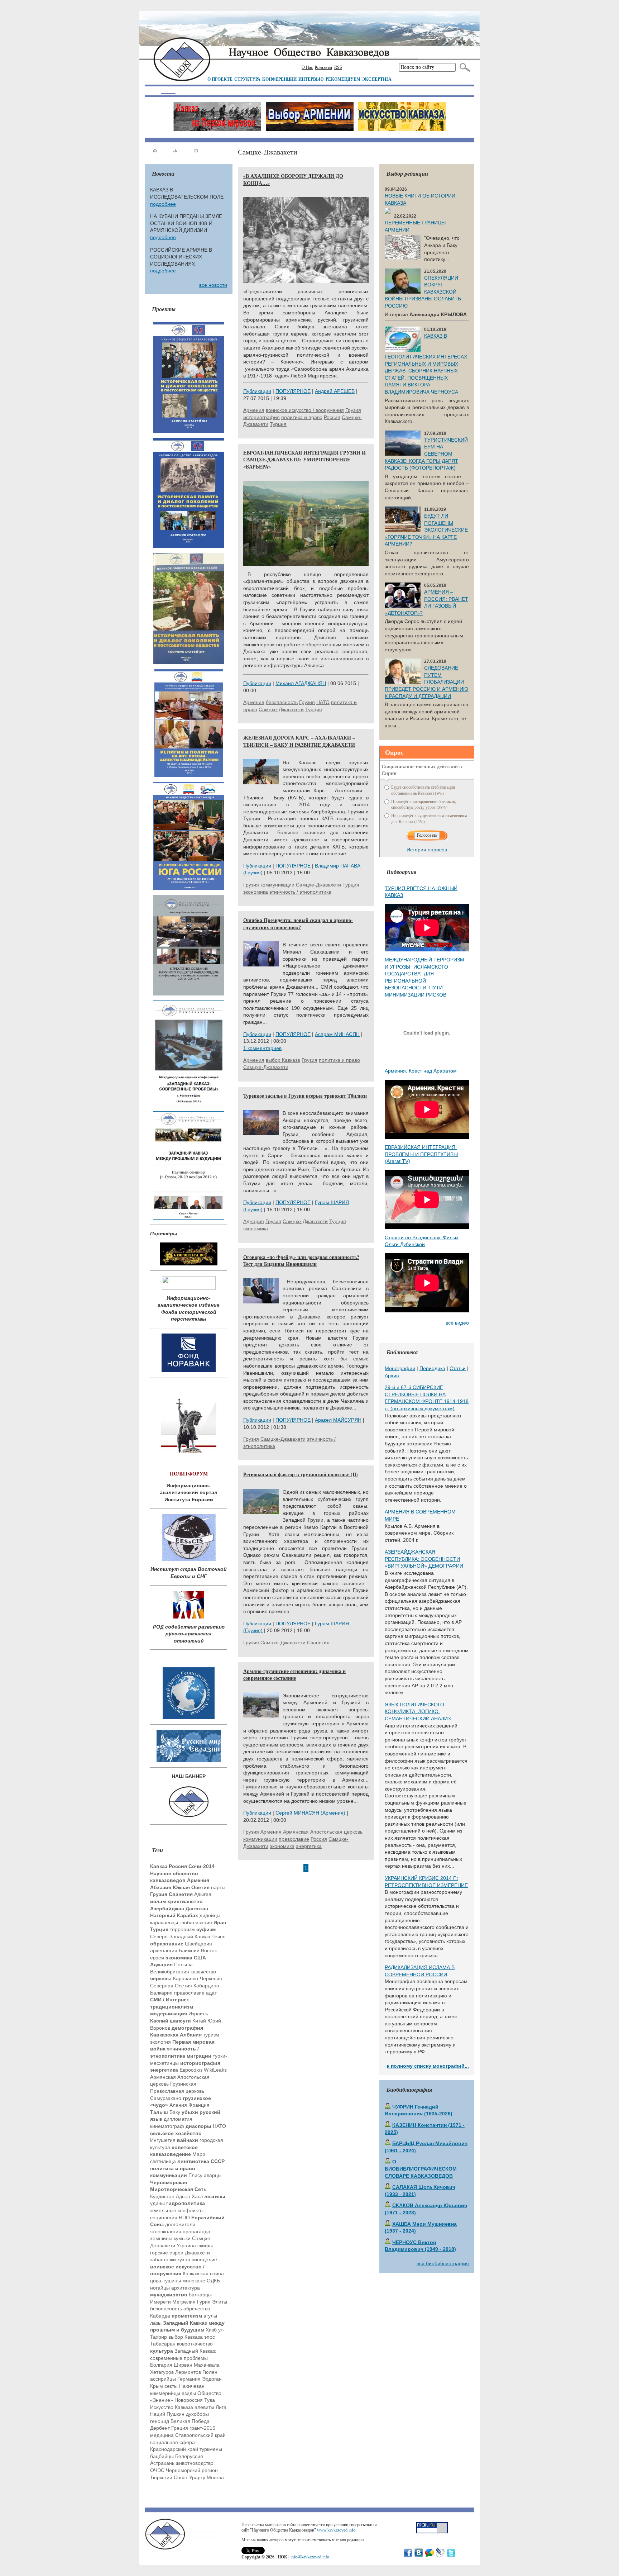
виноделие (204, 2259)
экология (160, 2042)
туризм (211, 2035)
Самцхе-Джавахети (281, 709)
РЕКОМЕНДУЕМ (343, 79)
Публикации (257, 391)
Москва (215, 2477)
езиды (189, 2393)
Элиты (220, 2302)
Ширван (183, 2365)
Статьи (458, 1368)
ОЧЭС (157, 2470)
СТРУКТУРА (247, 79)
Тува (210, 2400)
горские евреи (167, 2253)
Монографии (400, 1368)
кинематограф (167, 2126)
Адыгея (203, 1894)
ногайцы (160, 2288)
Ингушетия (163, 2140)
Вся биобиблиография (443, 2263)
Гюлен (210, 2372)
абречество (197, 2309)
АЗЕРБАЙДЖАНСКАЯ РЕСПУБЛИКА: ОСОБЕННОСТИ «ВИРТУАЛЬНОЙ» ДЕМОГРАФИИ (424, 1559)
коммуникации (277, 885)
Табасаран (163, 2344)
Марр (199, 2154)
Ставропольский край (200, 2435)
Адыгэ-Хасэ (189, 2196)
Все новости (213, 285)
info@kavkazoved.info (310, 2557)
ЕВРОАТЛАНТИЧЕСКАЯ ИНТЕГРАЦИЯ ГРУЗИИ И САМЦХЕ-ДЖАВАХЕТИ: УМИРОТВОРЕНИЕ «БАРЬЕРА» (304, 460)
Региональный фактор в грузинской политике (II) (301, 1474)
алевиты (204, 2407)
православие (189, 1993)
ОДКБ (213, 2281)
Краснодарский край (174, 2449)
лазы (156, 2323)
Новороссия (189, 2400)
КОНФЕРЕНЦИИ (279, 79)
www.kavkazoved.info (336, 2530)
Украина (186, 2245)
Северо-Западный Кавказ (180, 1936)
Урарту (197, 2477)
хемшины (161, 2238)
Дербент (160, 2428)
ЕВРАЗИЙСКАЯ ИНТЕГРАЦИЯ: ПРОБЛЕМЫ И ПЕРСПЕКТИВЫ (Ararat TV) (421, 1154)
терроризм (182, 1929)
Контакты (323, 67)
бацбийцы (162, 2456)
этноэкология (166, 2232)
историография (261, 417)
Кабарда (160, 2316)
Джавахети (197, 2253)
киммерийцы (165, 2393)
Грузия (353, 410)
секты (171, 2386)
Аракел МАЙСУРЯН (338, 1420)
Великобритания (170, 1972)
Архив (392, 1375)
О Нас (307, 67)
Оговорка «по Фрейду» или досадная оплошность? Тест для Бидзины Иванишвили (301, 1261)
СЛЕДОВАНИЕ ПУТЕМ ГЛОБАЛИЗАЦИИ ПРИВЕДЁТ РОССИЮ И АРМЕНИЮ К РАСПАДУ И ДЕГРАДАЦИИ (426, 682)
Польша (183, 1964)
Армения (254, 410)
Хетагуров (162, 2372)
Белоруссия (189, 2456)
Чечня (219, 1936)
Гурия (204, 2302)
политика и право (302, 417)
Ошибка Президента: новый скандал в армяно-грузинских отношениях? (298, 924)
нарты (218, 1887)
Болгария (161, 2365)
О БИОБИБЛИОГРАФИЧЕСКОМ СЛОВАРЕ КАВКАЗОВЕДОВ (421, 2169)
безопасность (166, 2309)
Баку (175, 2112)
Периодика (432, 1368)
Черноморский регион (192, 2470)
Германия (189, 2379)
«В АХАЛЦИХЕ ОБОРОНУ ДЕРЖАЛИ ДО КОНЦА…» (293, 179)
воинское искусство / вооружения (305, 410)
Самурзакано (166, 2098)
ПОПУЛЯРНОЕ (293, 391)
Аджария (254, 1221)
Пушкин (176, 2414)
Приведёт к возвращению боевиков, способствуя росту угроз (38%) (424, 804)
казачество (203, 1972)
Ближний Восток (198, 1950)
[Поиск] (463, 67)
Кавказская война (203, 2273)
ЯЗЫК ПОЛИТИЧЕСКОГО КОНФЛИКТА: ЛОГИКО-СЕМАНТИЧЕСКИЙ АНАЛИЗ (418, 1712)
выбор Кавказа (186, 2337)
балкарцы (200, 2295)
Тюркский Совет (169, 2477)
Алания (178, 2105)
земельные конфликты (177, 2210)
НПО (184, 2218)
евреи (157, 1958)
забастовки (163, 2259)
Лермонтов (188, 2372)
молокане (194, 2281)
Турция (278, 424)
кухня (184, 2259)
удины (157, 2203)
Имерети (160, 2302)
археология (164, 1950)
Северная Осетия (171, 1986)
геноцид (160, 2421)
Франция (199, 2105)
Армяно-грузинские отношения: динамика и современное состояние (294, 1675)
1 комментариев (262, 1048)
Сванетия (318, 1643)
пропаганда (196, 2232)
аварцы (213, 2175)
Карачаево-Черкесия (198, 1978)
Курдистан (162, 2196)
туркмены (211, 2449)
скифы (205, 2245)
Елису (195, 2175)
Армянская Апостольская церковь (323, 1832)
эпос (210, 2337)
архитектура (186, 2288)
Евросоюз (191, 2070)
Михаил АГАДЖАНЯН (301, 683)
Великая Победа (190, 2421)
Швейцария (198, 1944)
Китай (199, 2021)
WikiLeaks (215, 2070)
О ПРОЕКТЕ (220, 79)
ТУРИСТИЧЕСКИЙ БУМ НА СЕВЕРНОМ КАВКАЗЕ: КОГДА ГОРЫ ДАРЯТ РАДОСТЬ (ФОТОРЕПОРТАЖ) (426, 454)
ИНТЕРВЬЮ (311, 79)
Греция (180, 2428)
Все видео (457, 1323)
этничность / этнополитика (300, 892)
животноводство (195, 2463)
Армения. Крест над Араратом (421, 1071)
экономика (256, 892)
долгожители (180, 2224)
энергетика (309, 1846)
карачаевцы (164, 1923)
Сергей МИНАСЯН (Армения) (310, 1813)
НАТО (219, 2126)
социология (164, 2218)
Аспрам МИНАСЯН (337, 1034)
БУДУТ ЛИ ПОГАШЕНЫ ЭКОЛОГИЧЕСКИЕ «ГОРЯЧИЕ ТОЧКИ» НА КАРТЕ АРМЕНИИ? (426, 530)
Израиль (198, 2014)
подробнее (163, 204)
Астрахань (162, 2463)
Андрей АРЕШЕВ (335, 391)
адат (211, 1993)
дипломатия (178, 2119)
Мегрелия (184, 2302)
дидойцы (210, 1915)
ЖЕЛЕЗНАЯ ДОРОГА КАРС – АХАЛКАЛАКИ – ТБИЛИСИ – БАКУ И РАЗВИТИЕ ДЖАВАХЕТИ (299, 741)
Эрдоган (212, 2379)
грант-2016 (202, 2428)
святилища (163, 2161)
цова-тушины (165, 2281)
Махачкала (207, 2365)
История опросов (427, 850)
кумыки (182, 2238)
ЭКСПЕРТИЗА (377, 79)
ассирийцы (163, 2379)
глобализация (196, 1923)
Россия (332, 417)
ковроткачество (195, 2344)
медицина (162, 2435)
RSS (338, 67)
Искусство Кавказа (172, 2407)
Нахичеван (192, 2386)
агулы (210, 2316)
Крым (157, 2386)
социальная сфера (172, 2442)
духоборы (197, 2414)
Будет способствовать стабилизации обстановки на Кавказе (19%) (423, 790)
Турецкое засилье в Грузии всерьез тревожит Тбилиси (305, 1096)
